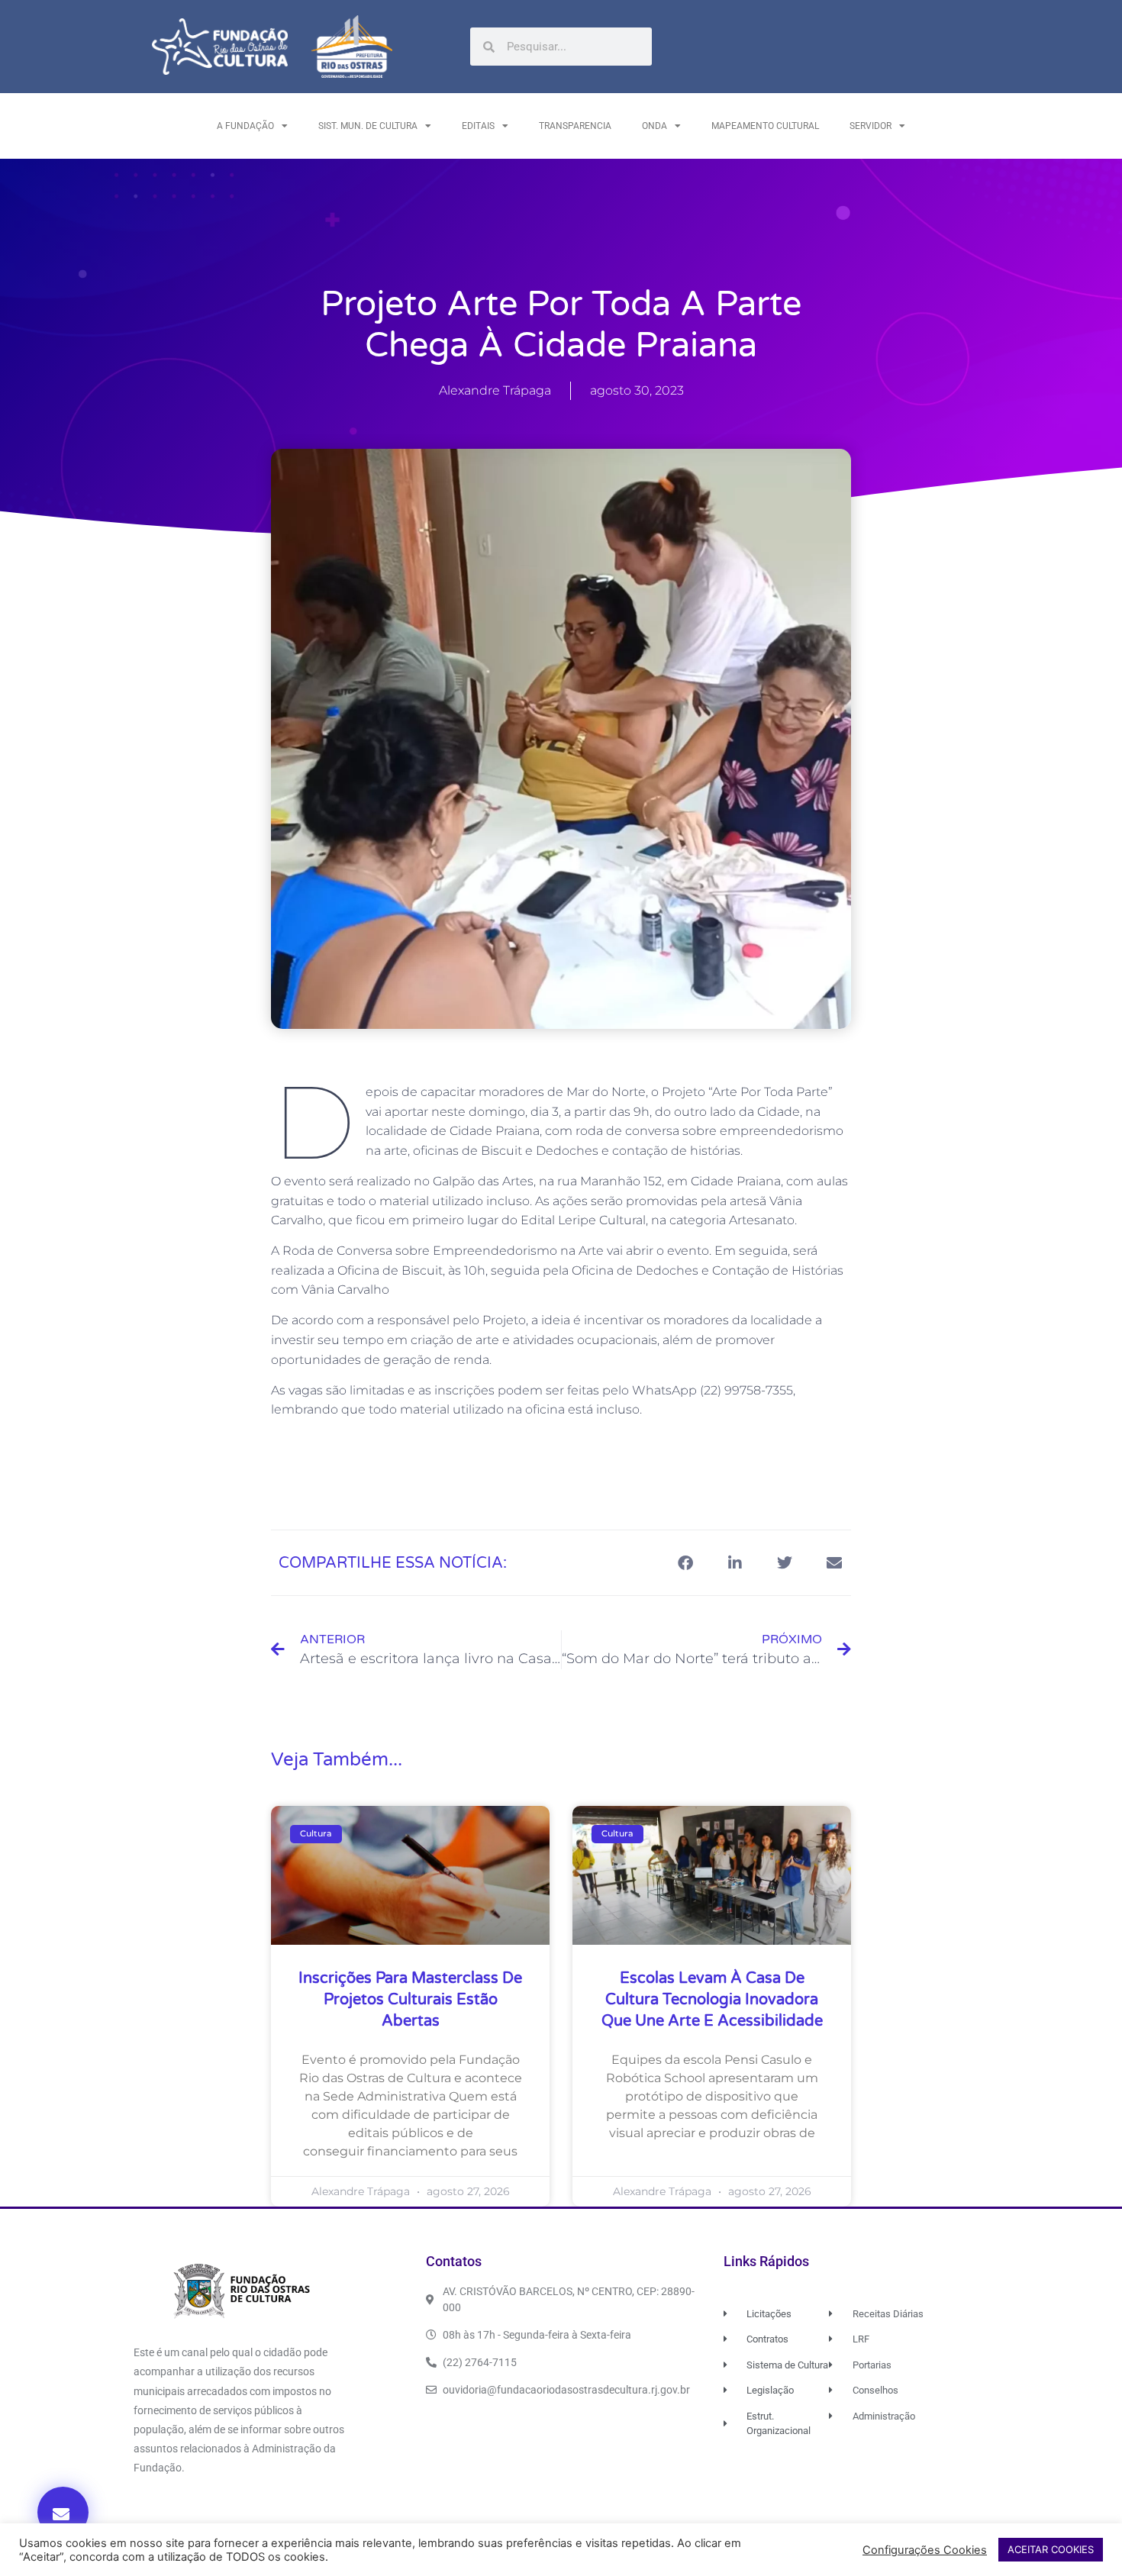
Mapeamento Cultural (765, 126)
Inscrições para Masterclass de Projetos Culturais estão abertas (410, 2000)
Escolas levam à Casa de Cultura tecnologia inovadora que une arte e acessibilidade (712, 2000)
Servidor (871, 126)
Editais (478, 126)
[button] (63, 2512)
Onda (654, 126)
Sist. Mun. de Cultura (368, 126)
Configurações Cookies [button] (925, 2550)
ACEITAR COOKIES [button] (1051, 2549)
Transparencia (575, 126)
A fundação (245, 126)
